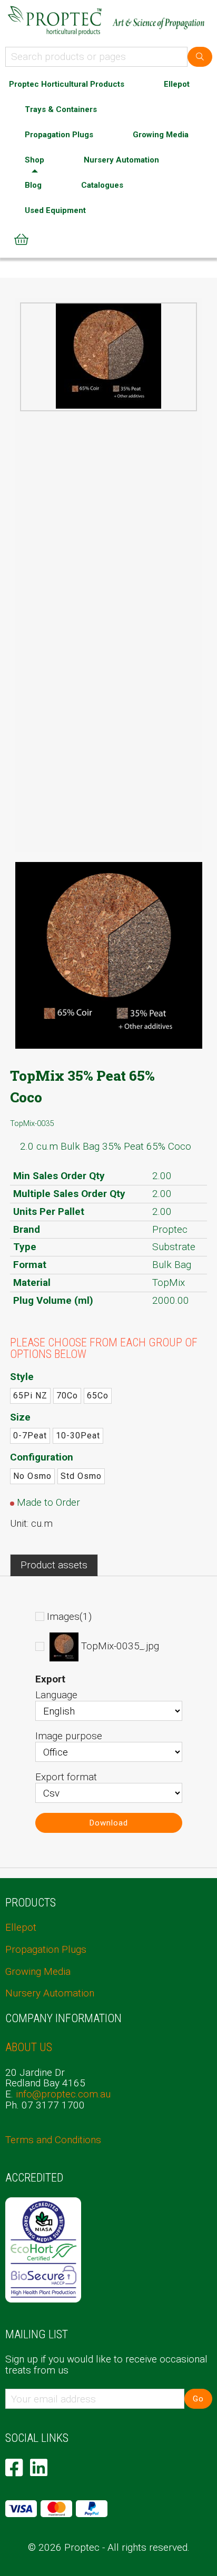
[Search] (200, 57)
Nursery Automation (121, 160)
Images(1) (69, 1616)
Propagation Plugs (59, 135)
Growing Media (161, 135)
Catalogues (102, 185)
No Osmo (32, 1476)
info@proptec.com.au (63, 2094)
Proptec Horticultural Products (67, 84)
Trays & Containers (61, 109)
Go (198, 2399)
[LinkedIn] (39, 2468)
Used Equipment (55, 210)
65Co (98, 1396)
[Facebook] (14, 2468)
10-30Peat (78, 1436)
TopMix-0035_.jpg (120, 1646)
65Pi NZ (30, 1396)
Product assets (54, 1565)
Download (109, 1823)
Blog (33, 185)
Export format (66, 1777)
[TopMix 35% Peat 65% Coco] (108, 356)
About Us (29, 2047)
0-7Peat (30, 1436)
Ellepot (177, 84)
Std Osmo (81, 1476)
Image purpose (69, 1736)
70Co (67, 1396)
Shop (34, 160)
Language (56, 1695)
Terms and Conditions (53, 2140)
